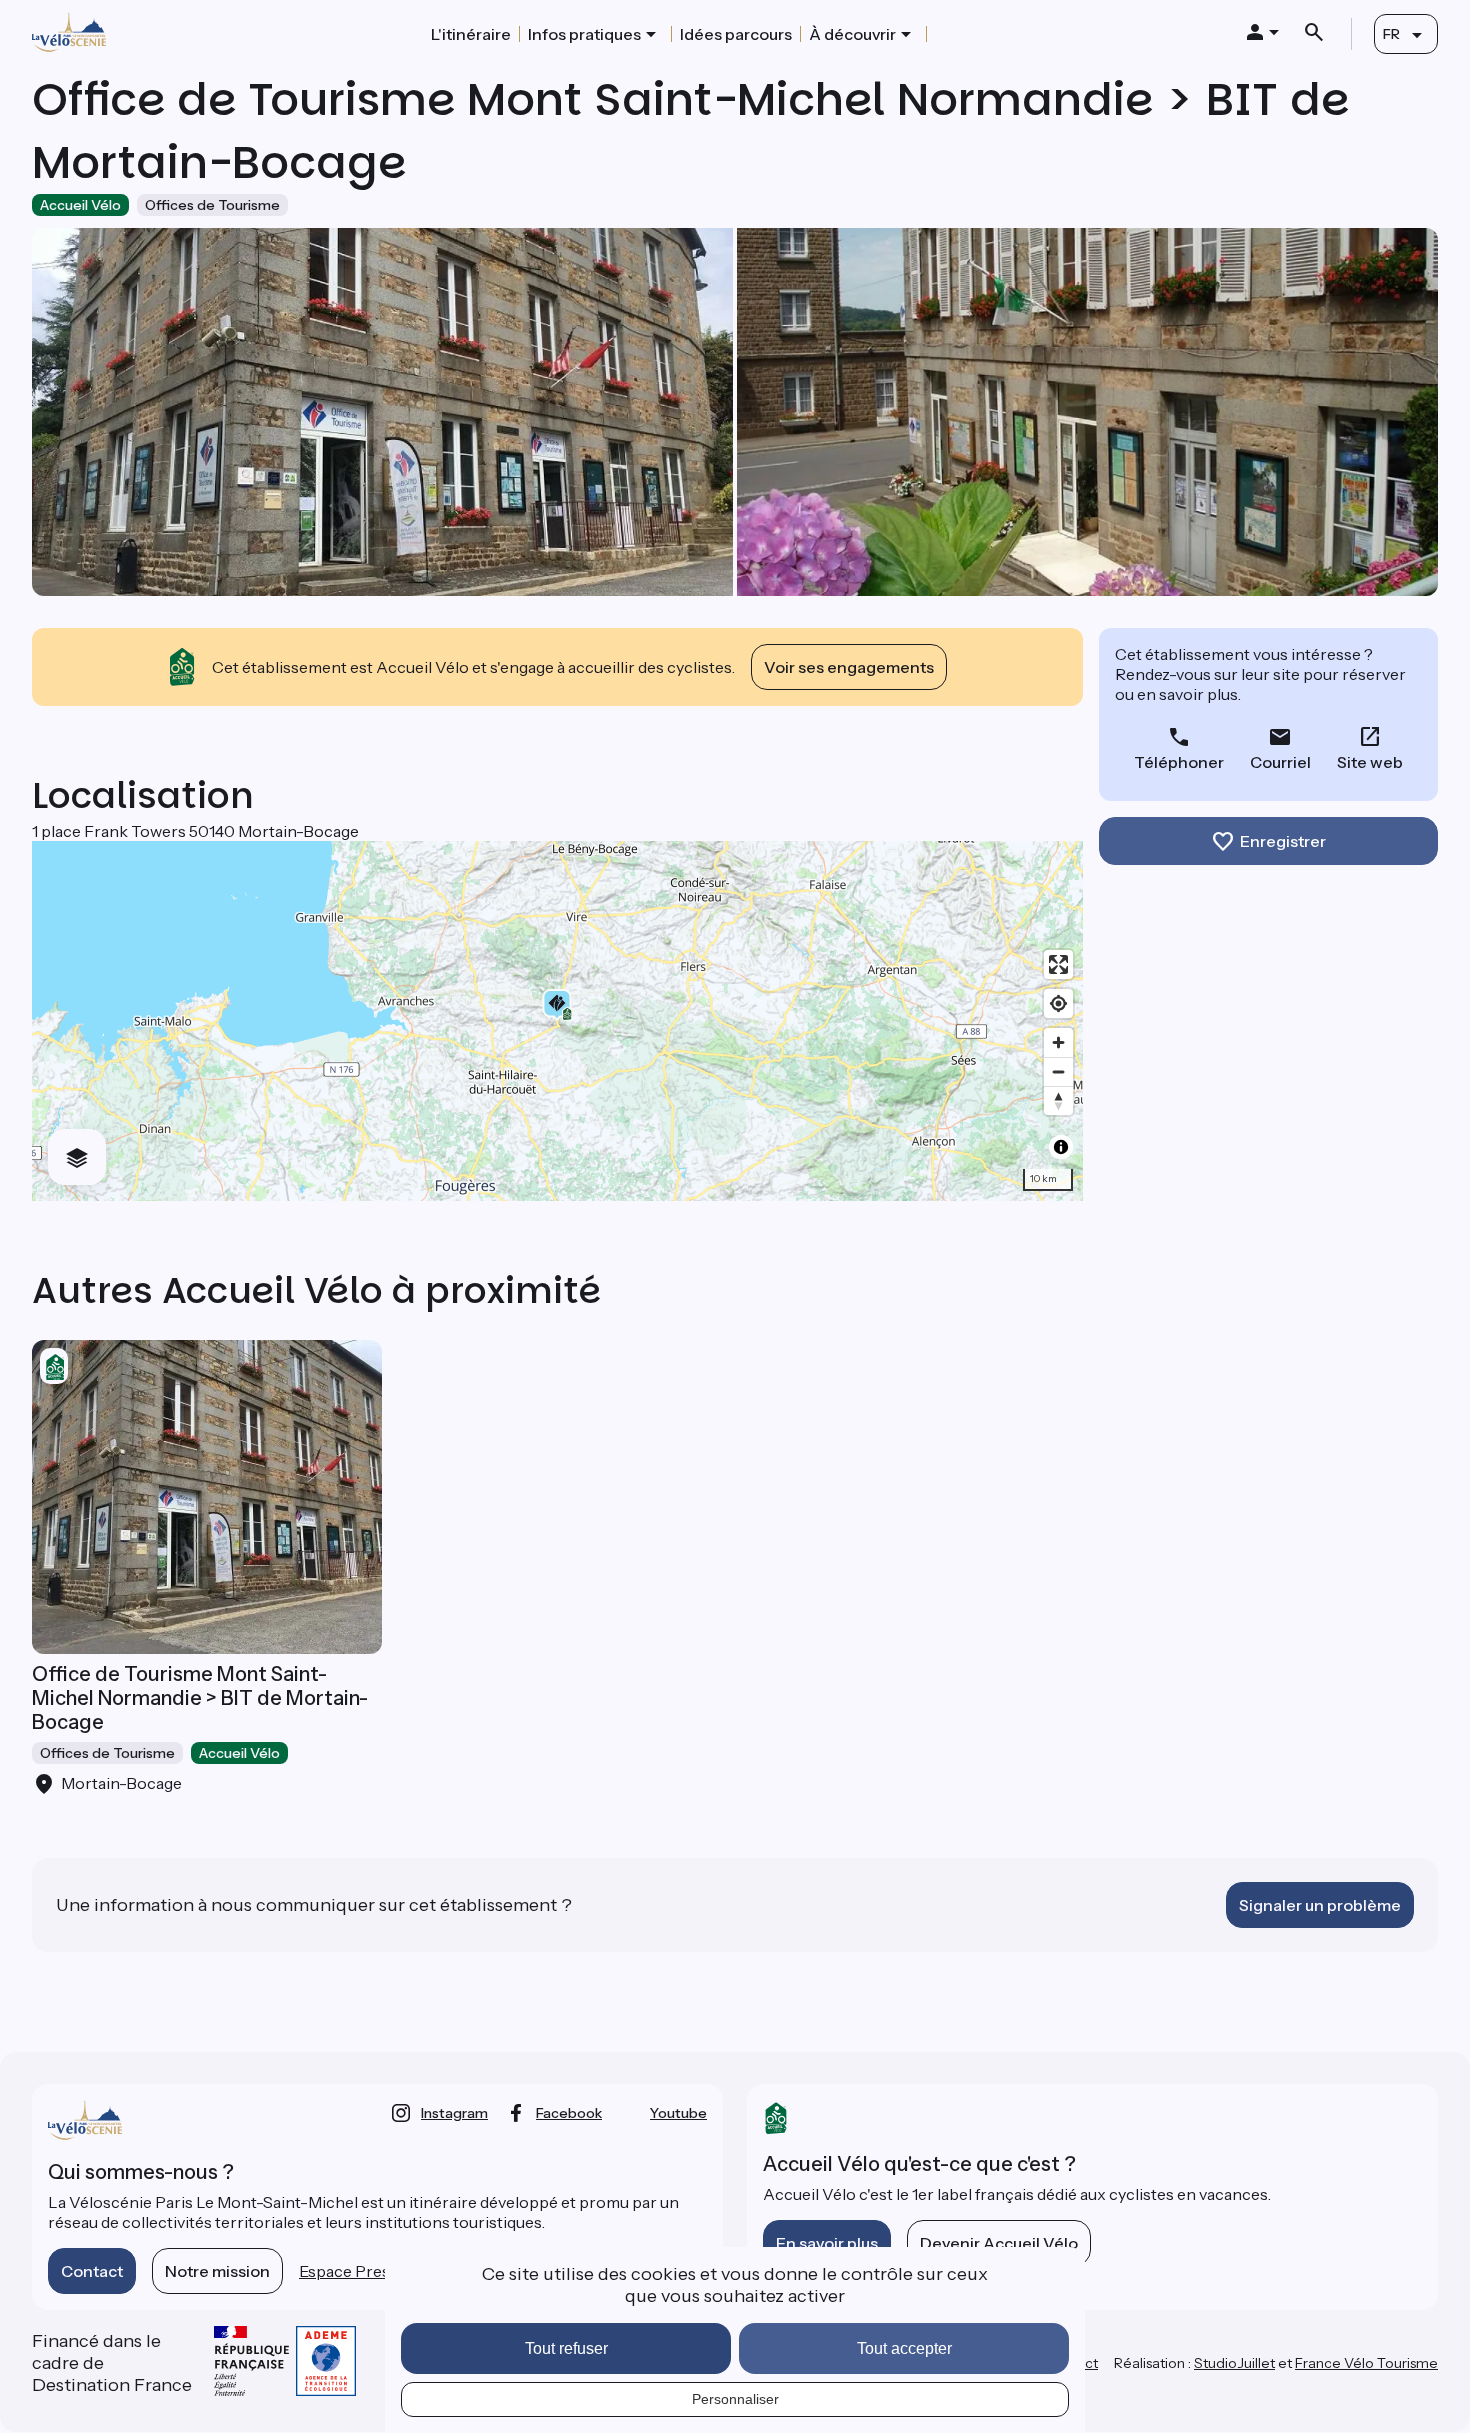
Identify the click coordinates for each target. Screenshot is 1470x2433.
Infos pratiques (584, 34)
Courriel (1280, 762)
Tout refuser (566, 2348)
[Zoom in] (1058, 1042)
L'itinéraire (471, 34)
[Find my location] (1058, 1003)
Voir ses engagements (849, 667)
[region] (557, 1021)
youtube (678, 2113)
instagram (454, 2113)
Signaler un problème (1320, 1905)
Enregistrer (1283, 841)
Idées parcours (736, 34)
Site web (1370, 762)
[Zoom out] (1058, 1071)
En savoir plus (827, 2243)
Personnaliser (735, 2399)
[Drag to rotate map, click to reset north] (1058, 1100)
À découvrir (852, 34)
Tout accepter (904, 2348)
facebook (569, 2113)
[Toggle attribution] (1061, 1147)
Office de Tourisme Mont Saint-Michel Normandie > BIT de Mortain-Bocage (200, 1698)
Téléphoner (1179, 762)
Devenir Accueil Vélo (999, 2243)
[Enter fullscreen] (1058, 964)
